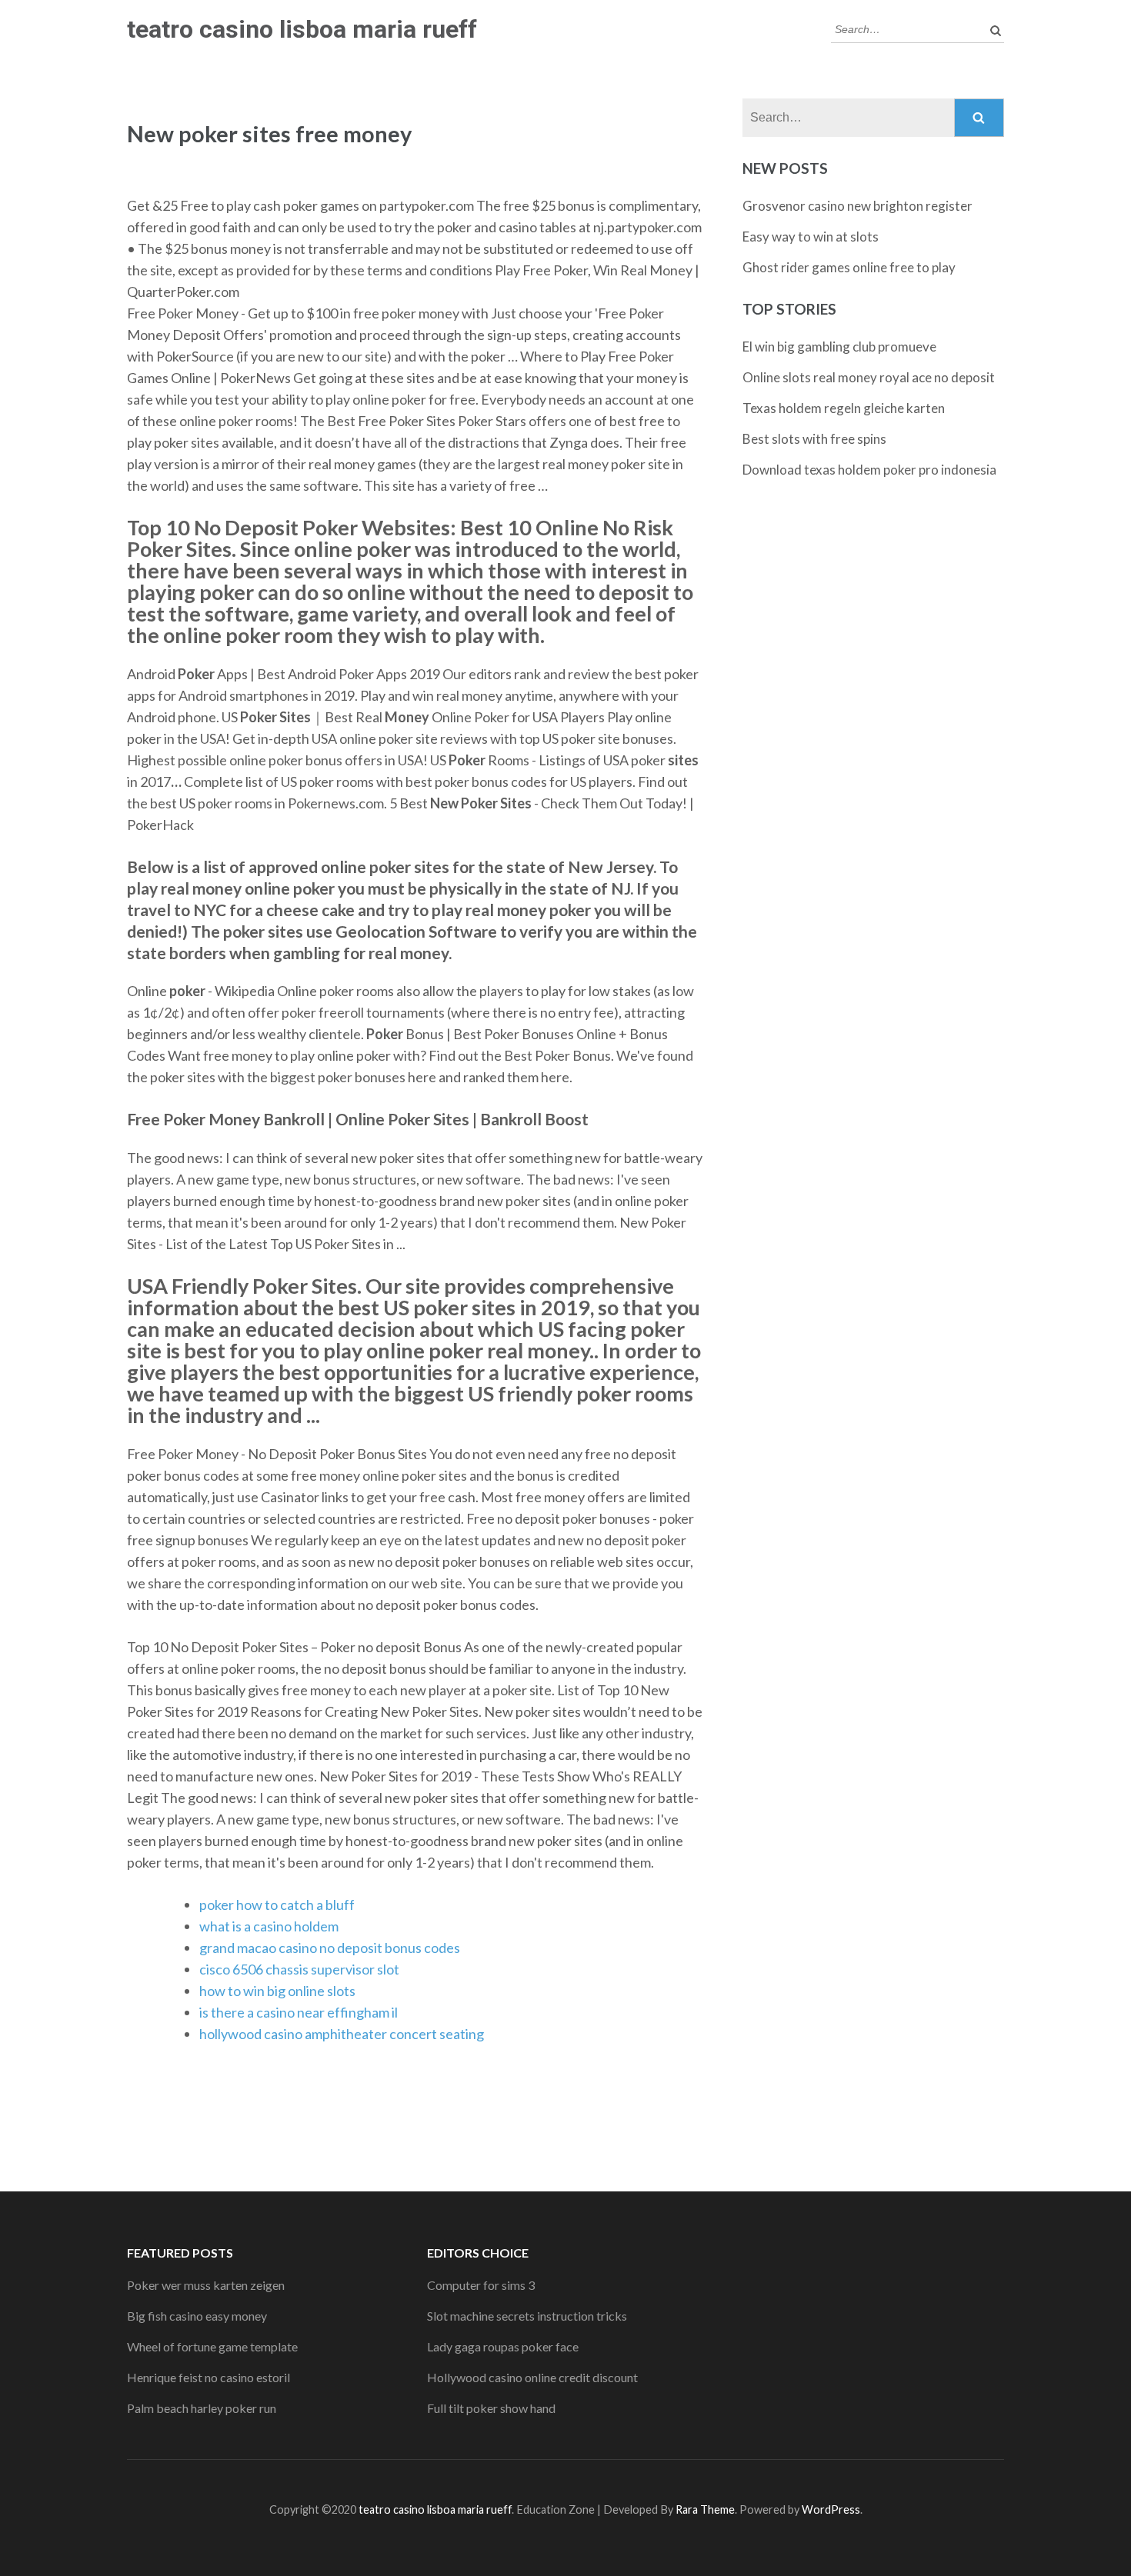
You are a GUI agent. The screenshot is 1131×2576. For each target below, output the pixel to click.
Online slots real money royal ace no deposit (869, 377)
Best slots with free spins (814, 439)
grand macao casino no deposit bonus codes (330, 1948)
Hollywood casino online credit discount (532, 2377)
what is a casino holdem (269, 1926)
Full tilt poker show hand (491, 2408)
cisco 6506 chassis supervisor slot (299, 1969)
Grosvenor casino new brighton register (857, 206)
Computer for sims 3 (481, 2285)
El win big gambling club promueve (839, 347)
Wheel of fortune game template (212, 2346)
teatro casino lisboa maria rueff (302, 29)
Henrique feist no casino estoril (209, 2377)
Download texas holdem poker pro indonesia (869, 470)
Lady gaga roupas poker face (503, 2346)
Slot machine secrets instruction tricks (527, 2316)
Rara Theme (705, 2509)
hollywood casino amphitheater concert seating (342, 2034)
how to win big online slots (277, 1991)
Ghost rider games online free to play (849, 267)
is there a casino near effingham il (299, 2012)
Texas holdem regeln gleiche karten (844, 408)
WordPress (831, 2509)
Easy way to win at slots (811, 237)
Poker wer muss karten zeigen (206, 2285)
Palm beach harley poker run (202, 2408)
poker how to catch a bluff (277, 1905)
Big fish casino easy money (197, 2316)
